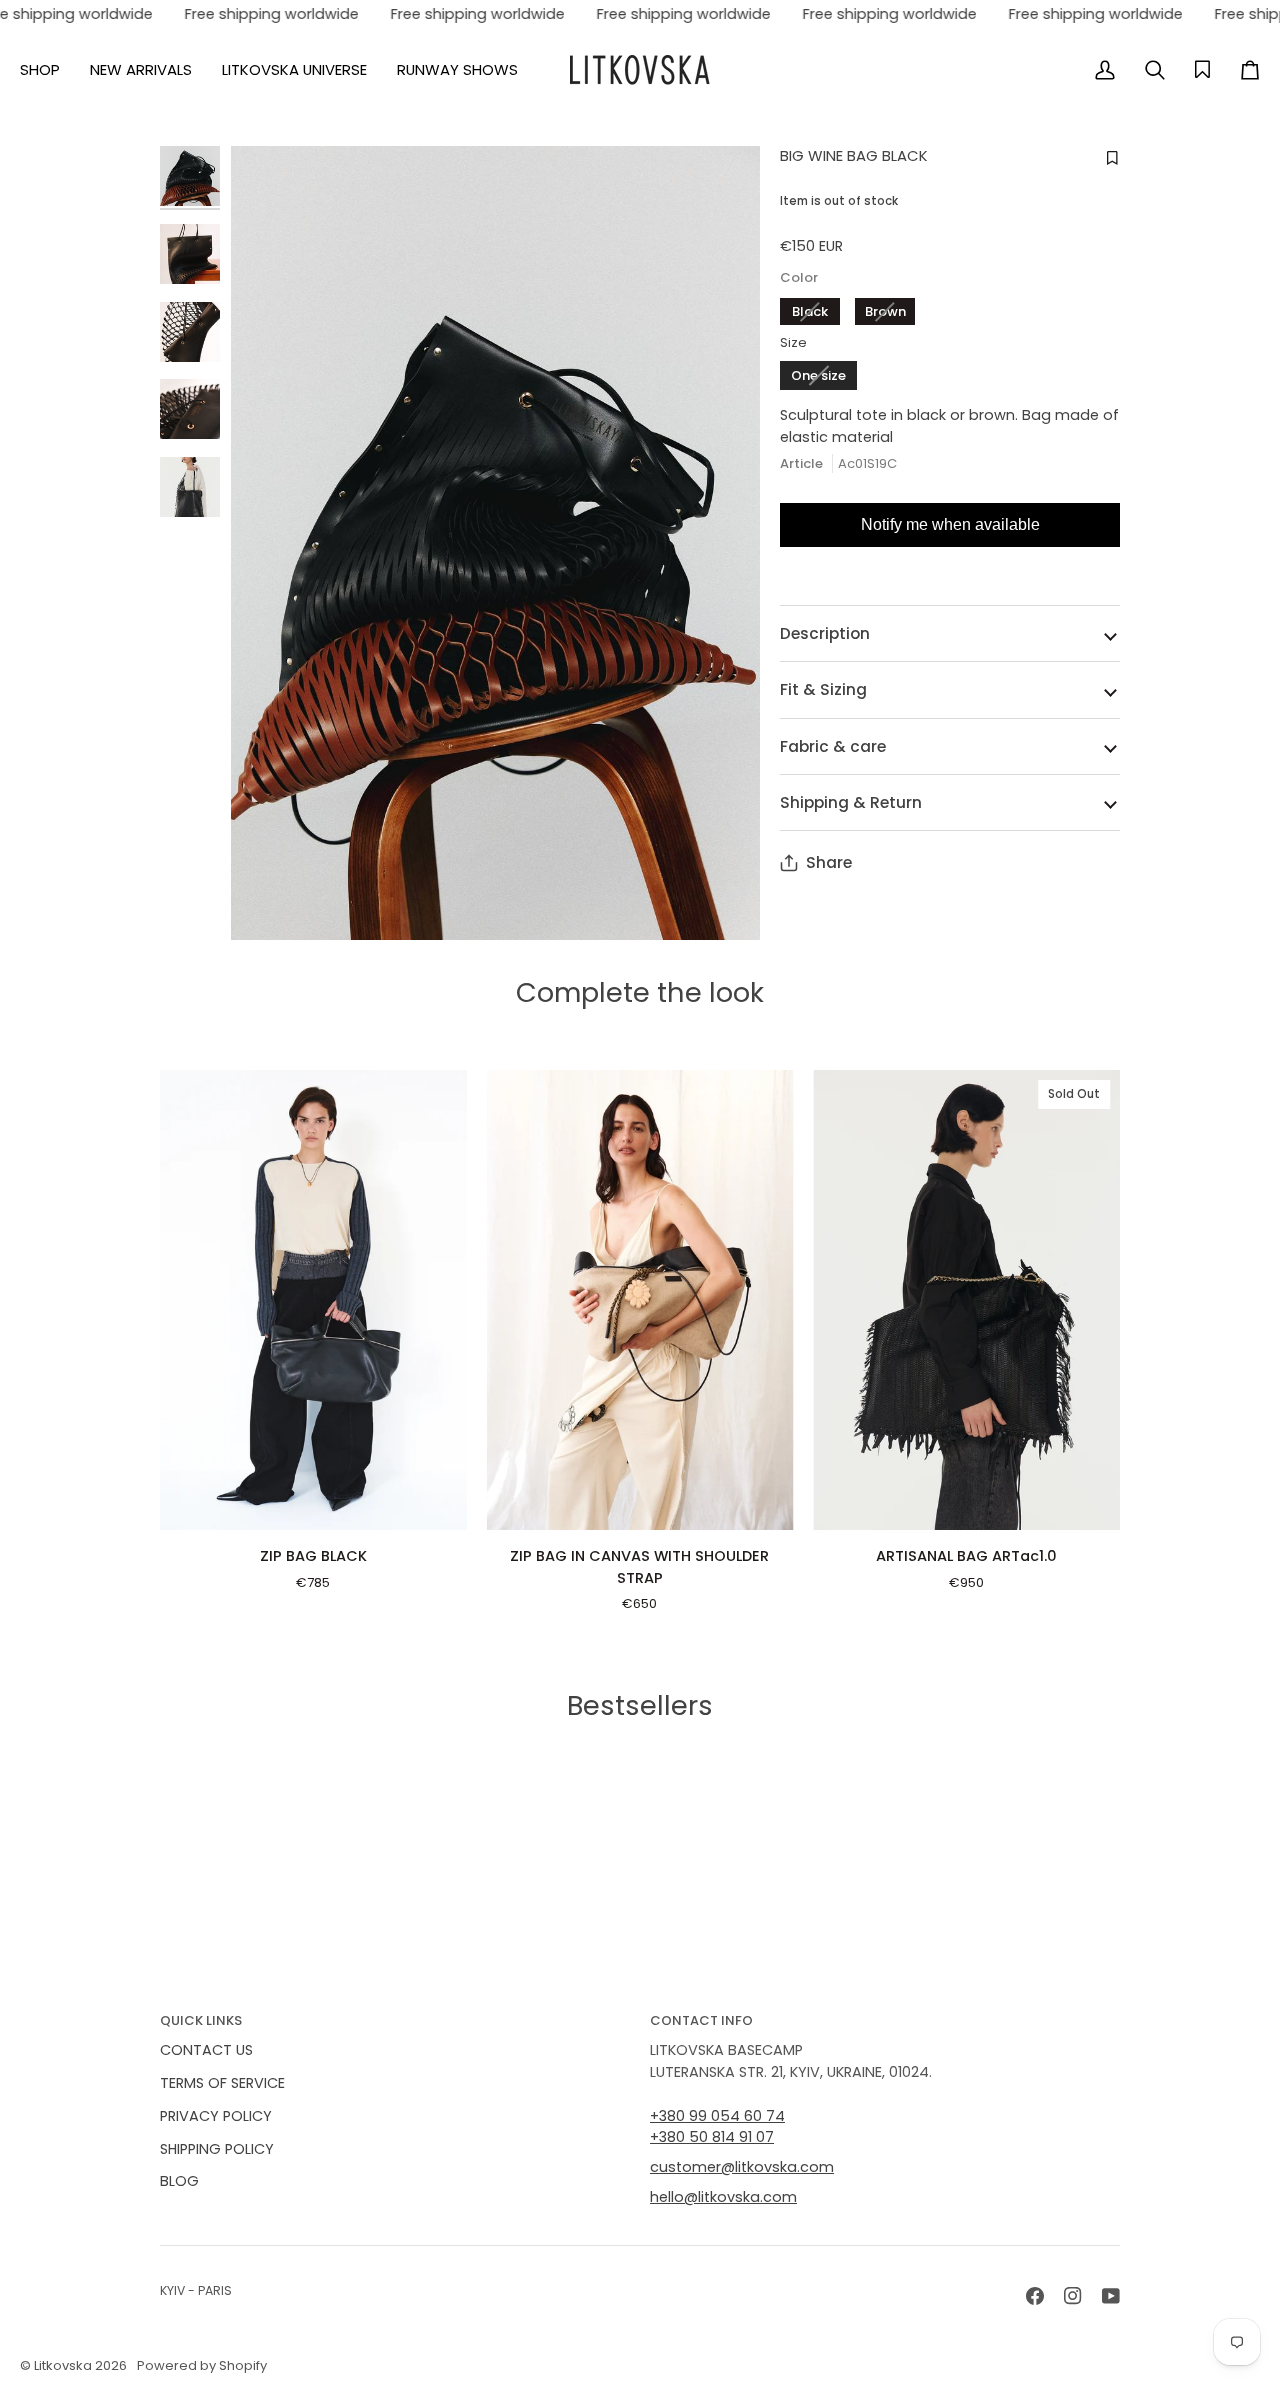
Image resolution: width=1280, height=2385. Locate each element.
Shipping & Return (851, 802)
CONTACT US (206, 2050)
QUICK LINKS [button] (201, 2020)
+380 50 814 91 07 (712, 2137)
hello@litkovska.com (723, 2197)
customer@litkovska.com (742, 2167)
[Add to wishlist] (1110, 158)
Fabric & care (833, 746)
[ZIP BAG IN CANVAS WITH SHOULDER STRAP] (640, 1300)
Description (825, 633)
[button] (47, 70)
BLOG (179, 2181)
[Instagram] (1073, 2296)
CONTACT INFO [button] (701, 2020)
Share (829, 862)
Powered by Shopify (202, 2365)
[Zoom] (495, 543)
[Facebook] (1035, 2296)
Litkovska (63, 2365)
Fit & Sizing (823, 689)
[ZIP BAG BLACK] (313, 1300)
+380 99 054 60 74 (717, 2116)
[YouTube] (1111, 2296)
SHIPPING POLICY (217, 2149)
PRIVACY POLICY (216, 2116)
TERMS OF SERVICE (222, 2083)
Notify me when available (950, 524)
